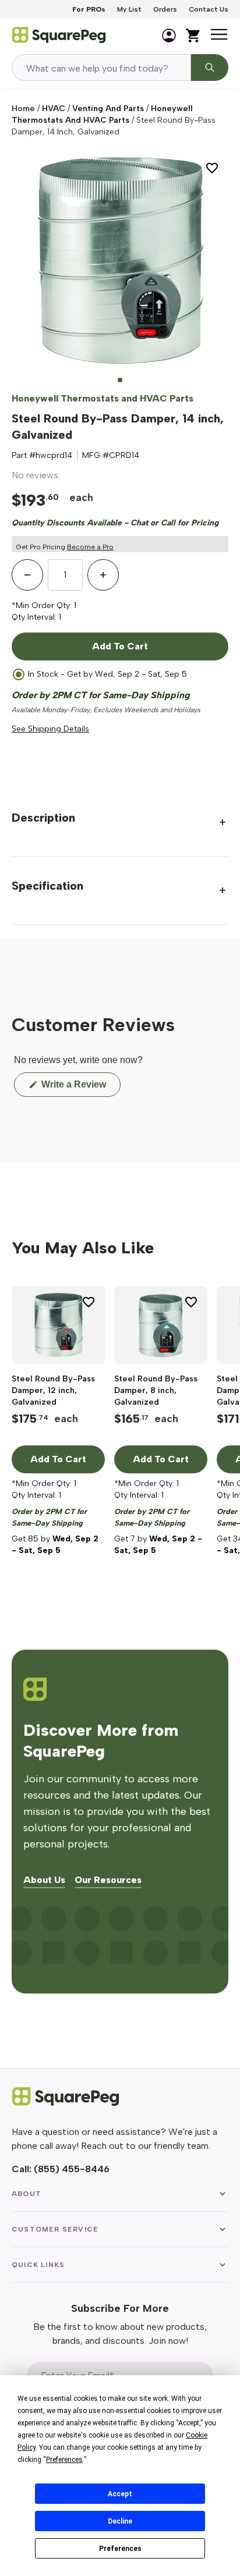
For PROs (89, 9)
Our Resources (108, 1880)
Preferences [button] (64, 2460)
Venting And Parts (108, 109)
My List (129, 9)
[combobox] (101, 67)
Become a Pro (90, 547)
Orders (165, 9)
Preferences (120, 2549)
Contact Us (209, 9)
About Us (44, 1880)
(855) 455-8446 (72, 2169)
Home (23, 109)
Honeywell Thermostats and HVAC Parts (103, 398)
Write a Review (80, 1088)
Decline (120, 2521)
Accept (120, 2494)
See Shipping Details (50, 729)
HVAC (54, 109)
